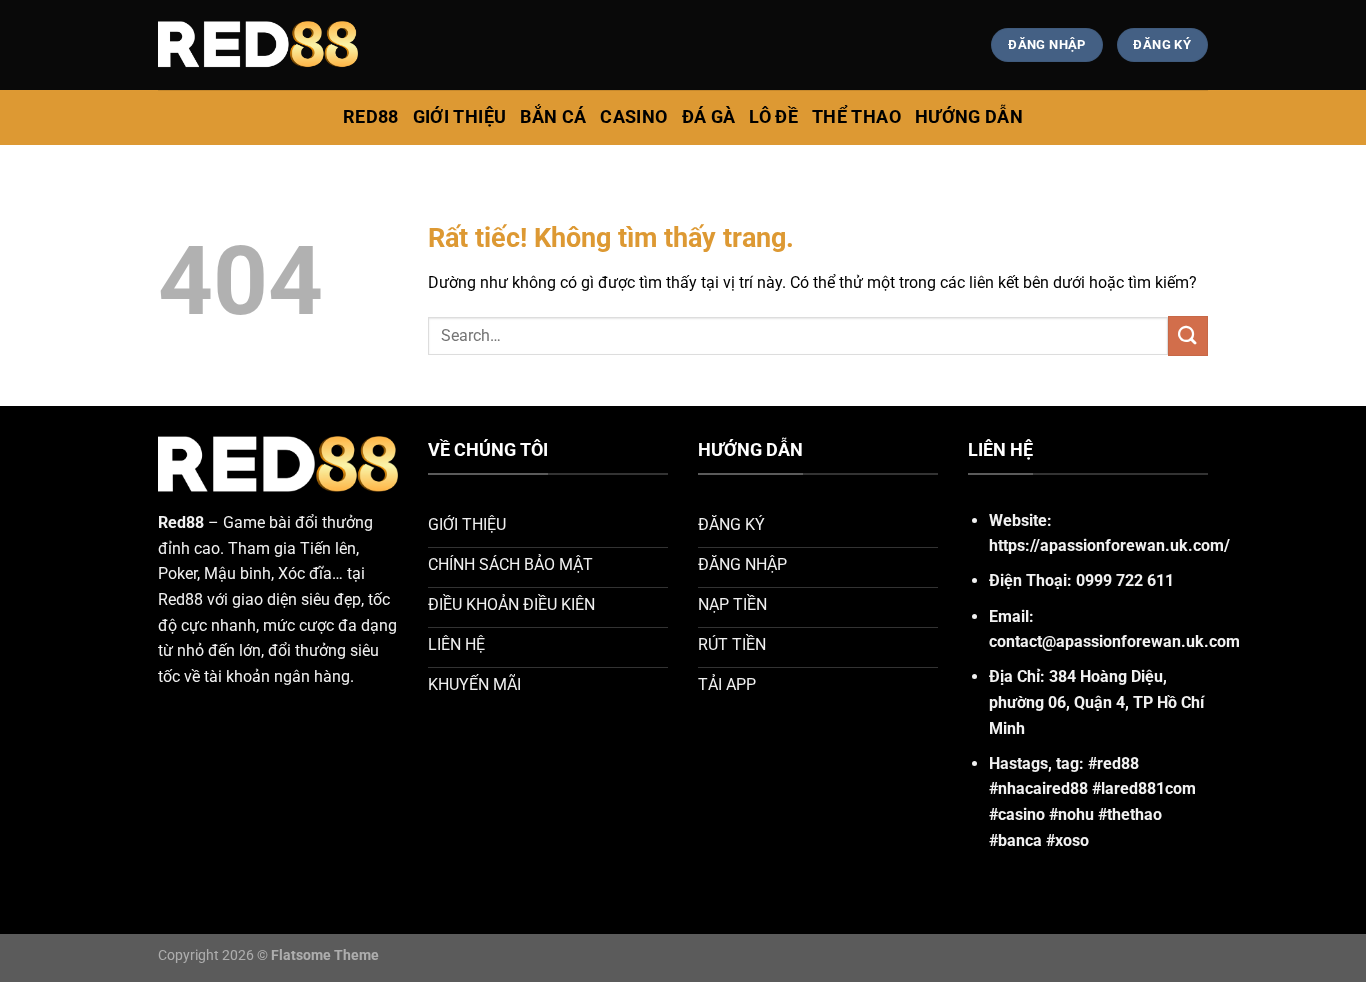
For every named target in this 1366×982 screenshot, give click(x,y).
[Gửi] (1188, 335)
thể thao (856, 117)
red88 (371, 117)
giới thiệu (460, 117)
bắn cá (553, 117)
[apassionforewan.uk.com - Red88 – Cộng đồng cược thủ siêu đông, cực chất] (258, 45)
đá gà (709, 117)
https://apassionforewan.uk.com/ (1109, 545)
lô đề (773, 117)
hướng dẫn (969, 117)
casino (633, 117)
